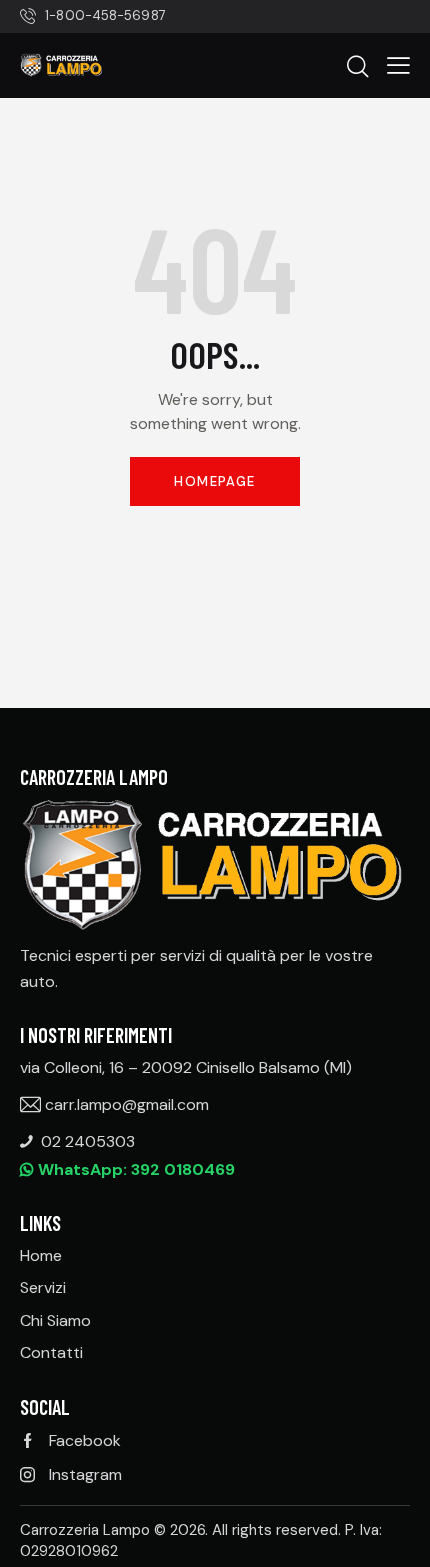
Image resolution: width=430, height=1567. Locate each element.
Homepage (214, 481)
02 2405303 (88, 1141)
